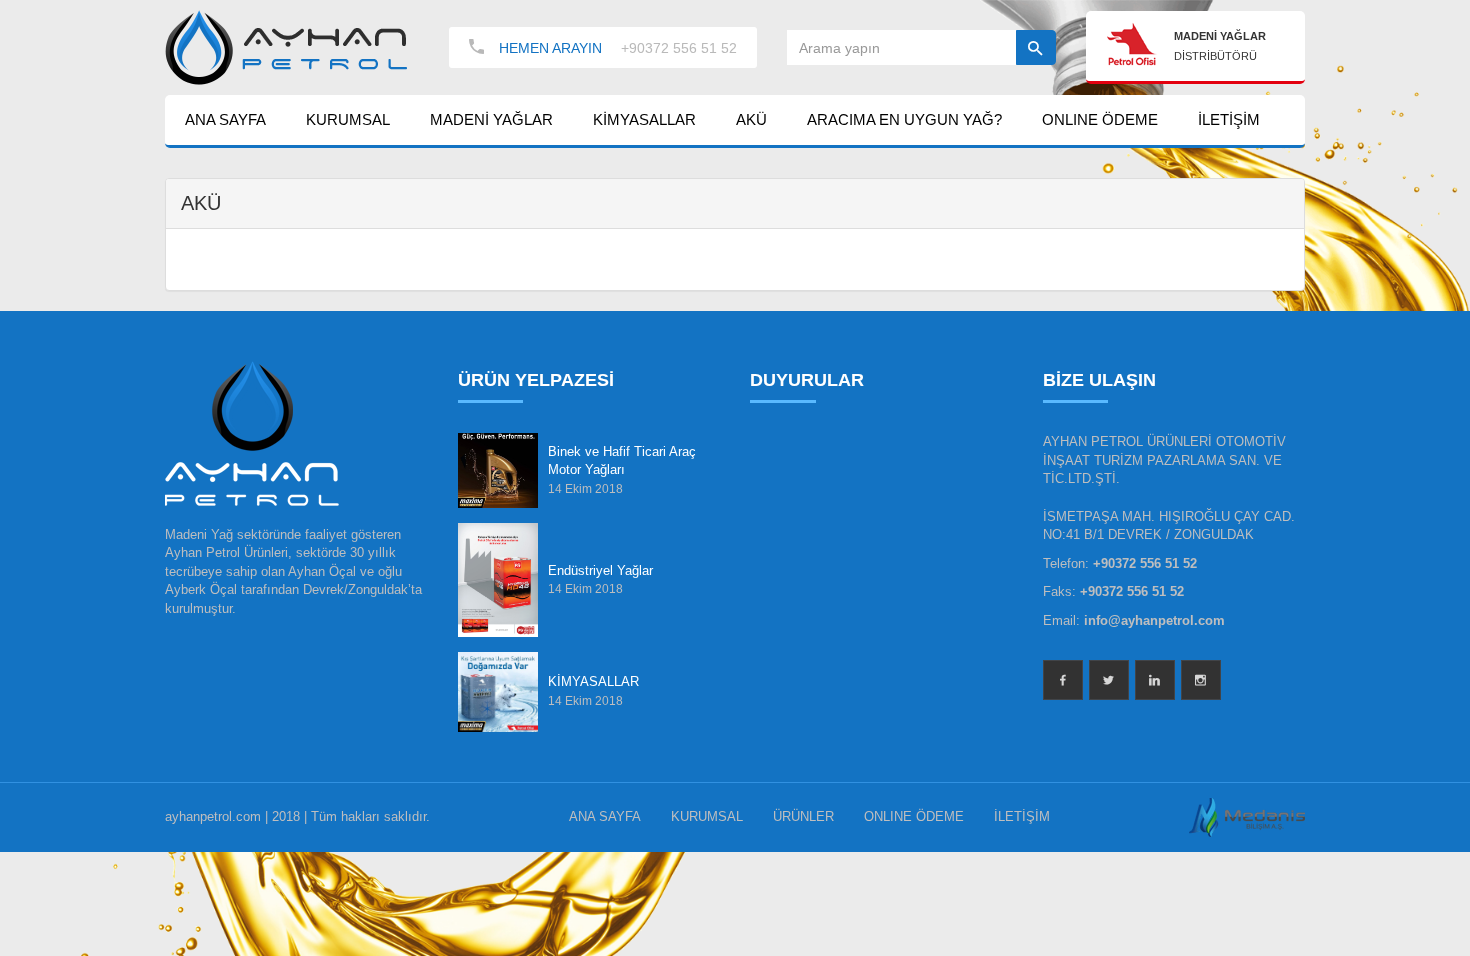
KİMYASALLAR (644, 119)
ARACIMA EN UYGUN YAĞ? (904, 119)
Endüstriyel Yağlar (600, 570)
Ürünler (803, 816)
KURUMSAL (348, 119)
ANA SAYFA (225, 119)
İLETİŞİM (1229, 119)
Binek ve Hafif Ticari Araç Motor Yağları (622, 461)
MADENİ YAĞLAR (491, 119)
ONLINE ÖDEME (1100, 119)
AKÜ (751, 119)
